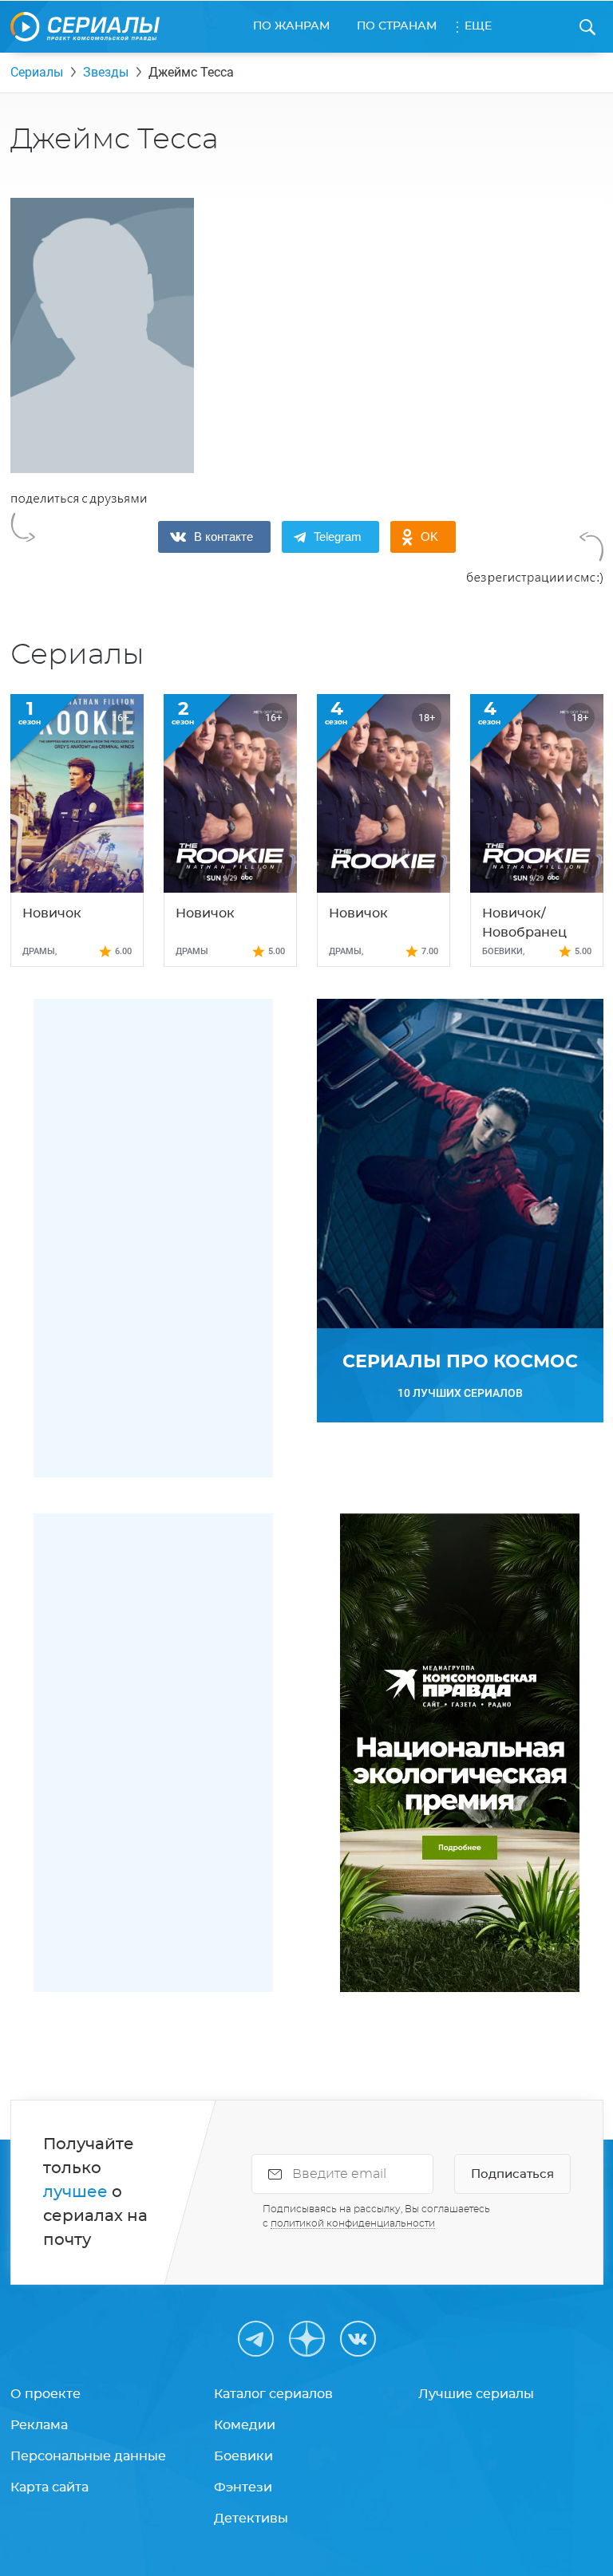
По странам (397, 26)
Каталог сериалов (273, 2394)
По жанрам (291, 26)
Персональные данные (88, 2456)
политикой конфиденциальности (353, 2223)
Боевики (243, 2456)
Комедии (245, 2425)
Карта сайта (49, 2487)
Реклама (39, 2425)
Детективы (251, 2519)
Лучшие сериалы (476, 2394)
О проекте (45, 2394)
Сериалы (37, 72)
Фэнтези (243, 2487)
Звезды (106, 72)
